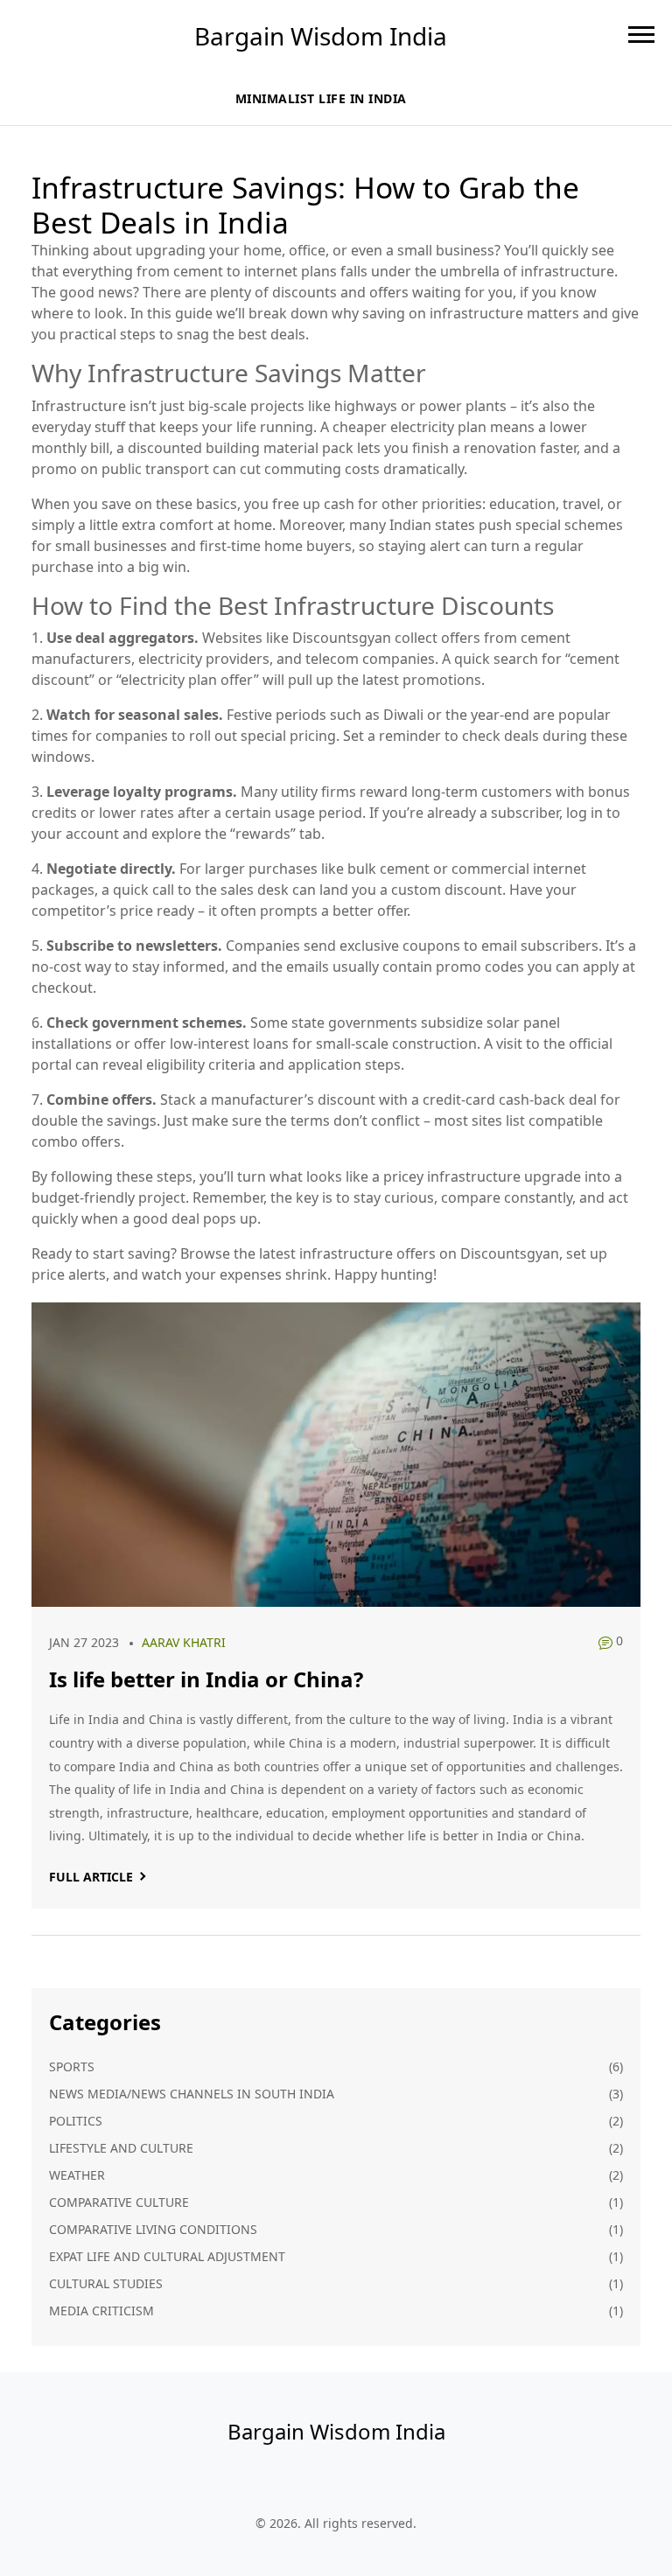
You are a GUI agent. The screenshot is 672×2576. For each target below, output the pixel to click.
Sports (72, 2066)
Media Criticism (101, 2311)
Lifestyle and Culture (121, 2148)
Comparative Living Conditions (153, 2229)
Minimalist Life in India (321, 98)
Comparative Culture (119, 2202)
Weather (77, 2175)
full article (91, 1877)
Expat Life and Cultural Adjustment (167, 2256)
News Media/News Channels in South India (192, 2094)
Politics (76, 2121)
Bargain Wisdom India (321, 36)
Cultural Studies (106, 2283)
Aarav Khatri (184, 1642)
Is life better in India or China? (206, 1679)
